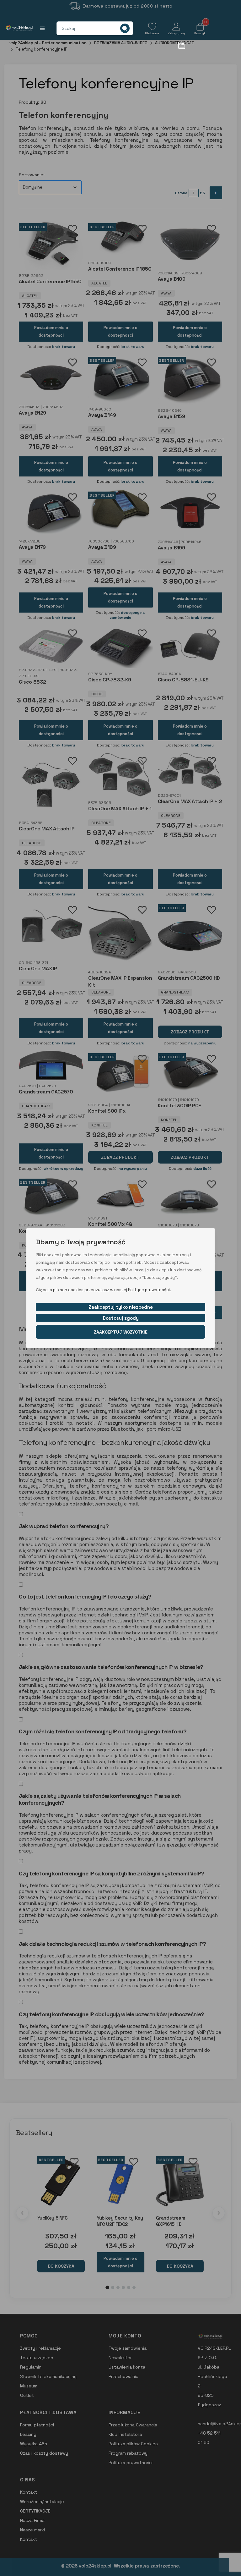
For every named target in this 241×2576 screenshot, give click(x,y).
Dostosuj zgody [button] (121, 1318)
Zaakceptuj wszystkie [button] (121, 1332)
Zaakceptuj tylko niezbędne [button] (121, 1307)
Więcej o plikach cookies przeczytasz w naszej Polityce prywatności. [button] (103, 1289)
